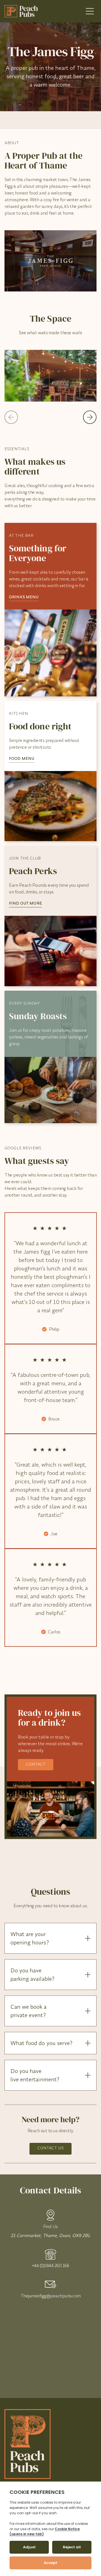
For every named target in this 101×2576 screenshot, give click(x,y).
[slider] (50, 376)
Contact (36, 1764)
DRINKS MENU (24, 597)
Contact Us (50, 2148)
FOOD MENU (22, 758)
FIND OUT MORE (26, 903)
